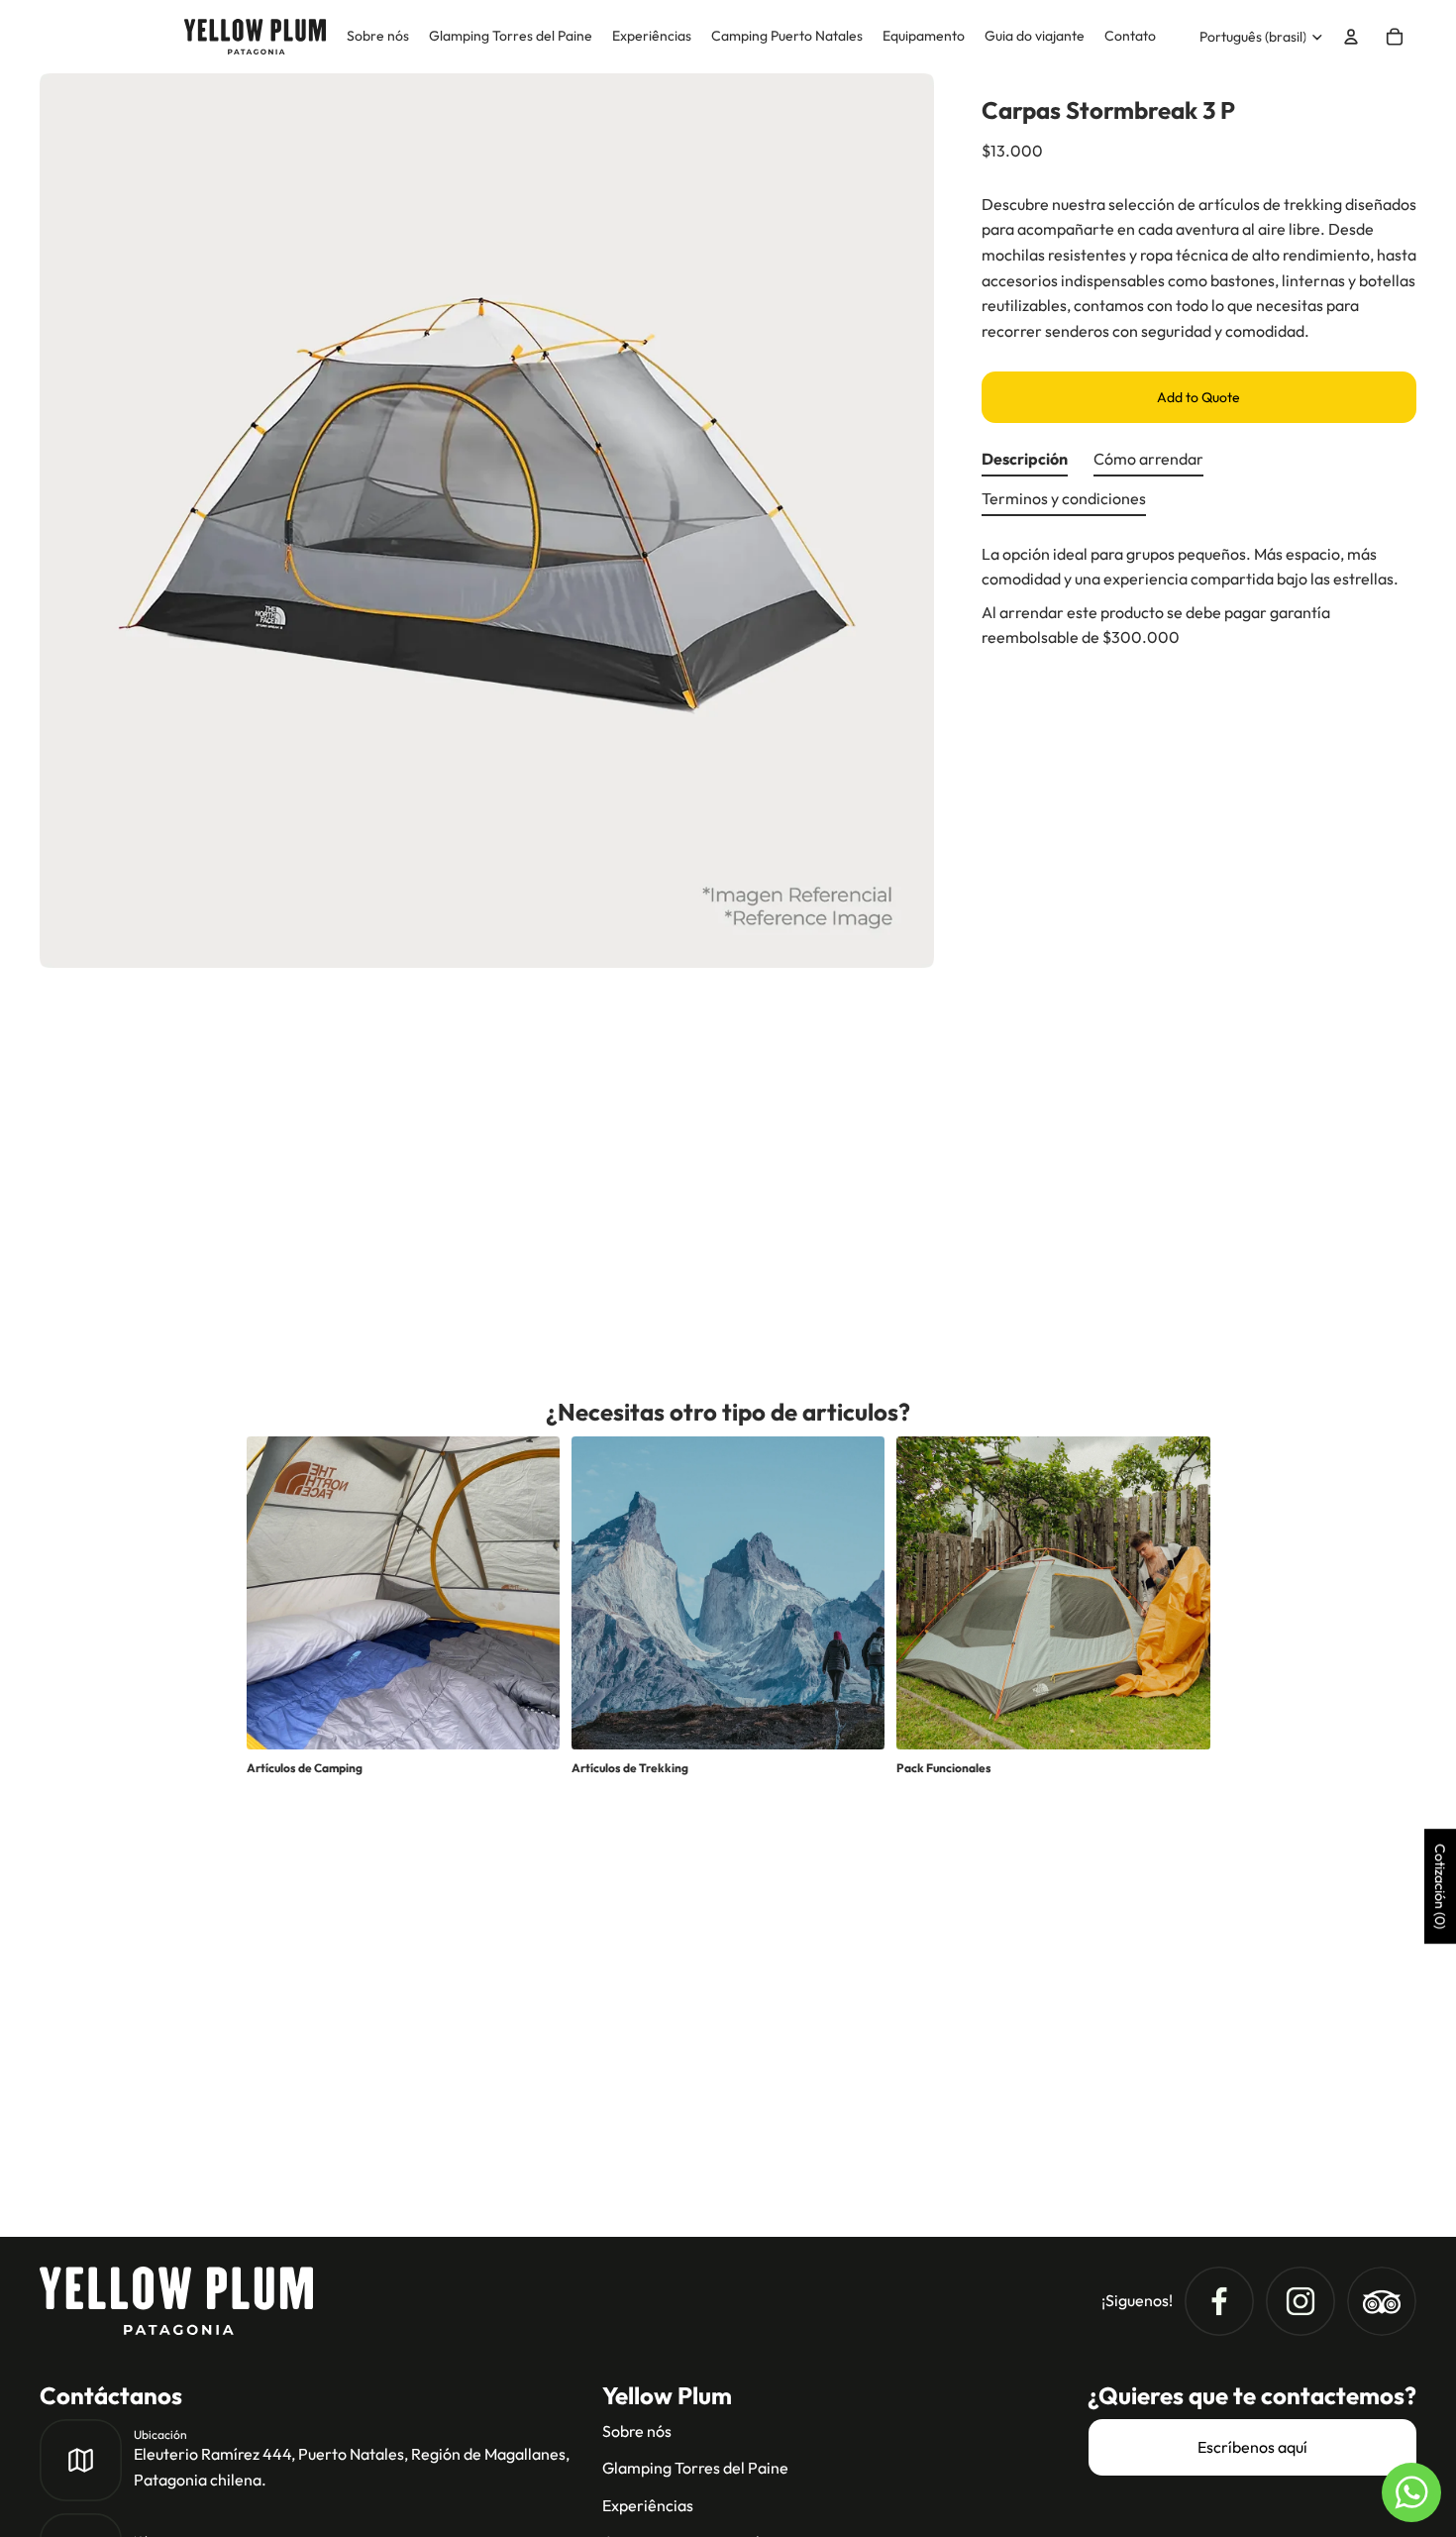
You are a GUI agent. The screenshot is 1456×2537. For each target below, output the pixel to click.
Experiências (648, 2505)
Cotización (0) (1440, 1887)
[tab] (1025, 465)
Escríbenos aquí (1252, 2447)
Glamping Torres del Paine (695, 2468)
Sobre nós (637, 2431)
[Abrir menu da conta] (1351, 37)
